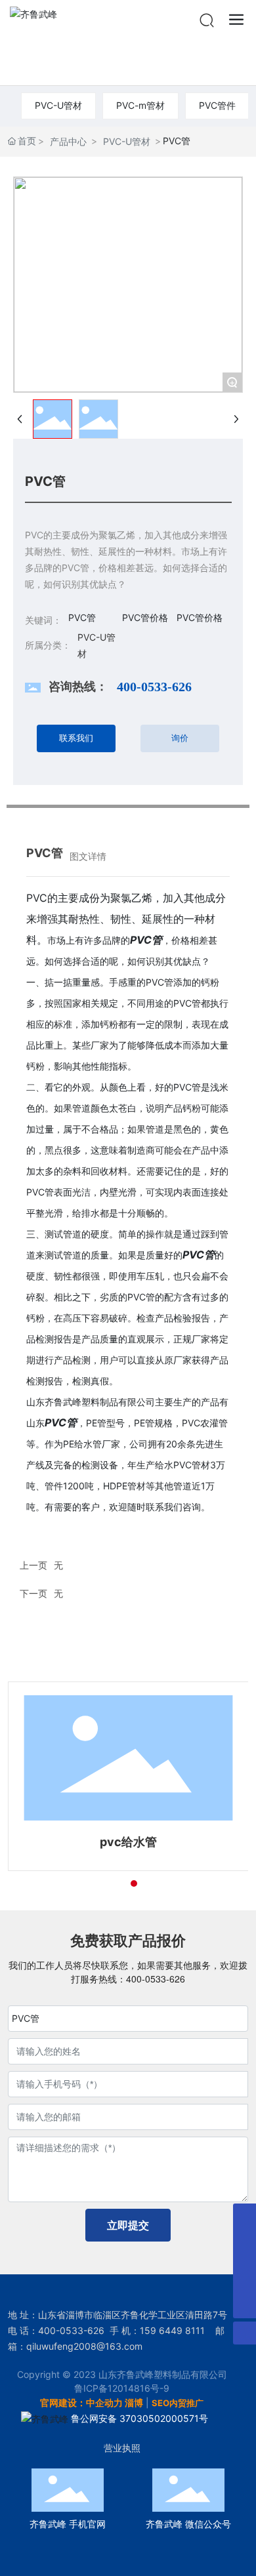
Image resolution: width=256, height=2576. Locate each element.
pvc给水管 (128, 1842)
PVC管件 (217, 105)
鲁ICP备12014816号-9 (122, 2388)
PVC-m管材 (140, 105)
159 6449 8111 (172, 2330)
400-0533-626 (154, 687)
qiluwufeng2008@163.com (84, 2346)
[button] (110, 1883)
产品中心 (68, 141)
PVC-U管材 (58, 105)
